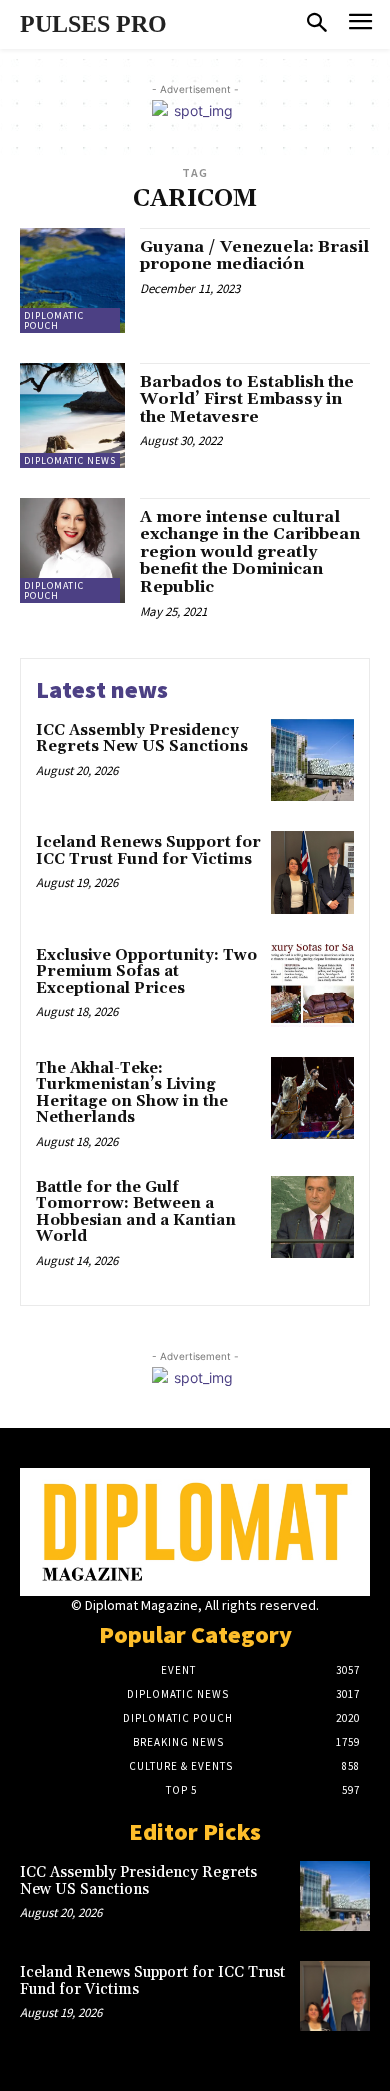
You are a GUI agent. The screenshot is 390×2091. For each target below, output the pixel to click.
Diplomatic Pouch (54, 320)
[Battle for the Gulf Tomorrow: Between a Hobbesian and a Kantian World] (312, 1217)
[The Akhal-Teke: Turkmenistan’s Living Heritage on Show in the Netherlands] (312, 1098)
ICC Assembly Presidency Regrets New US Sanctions (142, 739)
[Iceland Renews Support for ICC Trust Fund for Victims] (312, 872)
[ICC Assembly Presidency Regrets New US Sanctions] (312, 760)
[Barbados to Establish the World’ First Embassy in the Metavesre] (72, 415)
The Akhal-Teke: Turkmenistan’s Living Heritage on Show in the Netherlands (132, 1093)
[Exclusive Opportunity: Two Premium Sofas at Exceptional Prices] (312, 985)
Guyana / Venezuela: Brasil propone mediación (254, 256)
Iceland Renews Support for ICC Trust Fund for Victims (148, 851)
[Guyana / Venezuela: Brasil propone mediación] (72, 280)
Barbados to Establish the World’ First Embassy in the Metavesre (247, 399)
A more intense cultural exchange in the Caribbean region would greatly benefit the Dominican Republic (250, 552)
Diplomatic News (70, 460)
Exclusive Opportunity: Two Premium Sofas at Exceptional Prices (146, 972)
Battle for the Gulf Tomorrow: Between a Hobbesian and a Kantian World (136, 1212)
